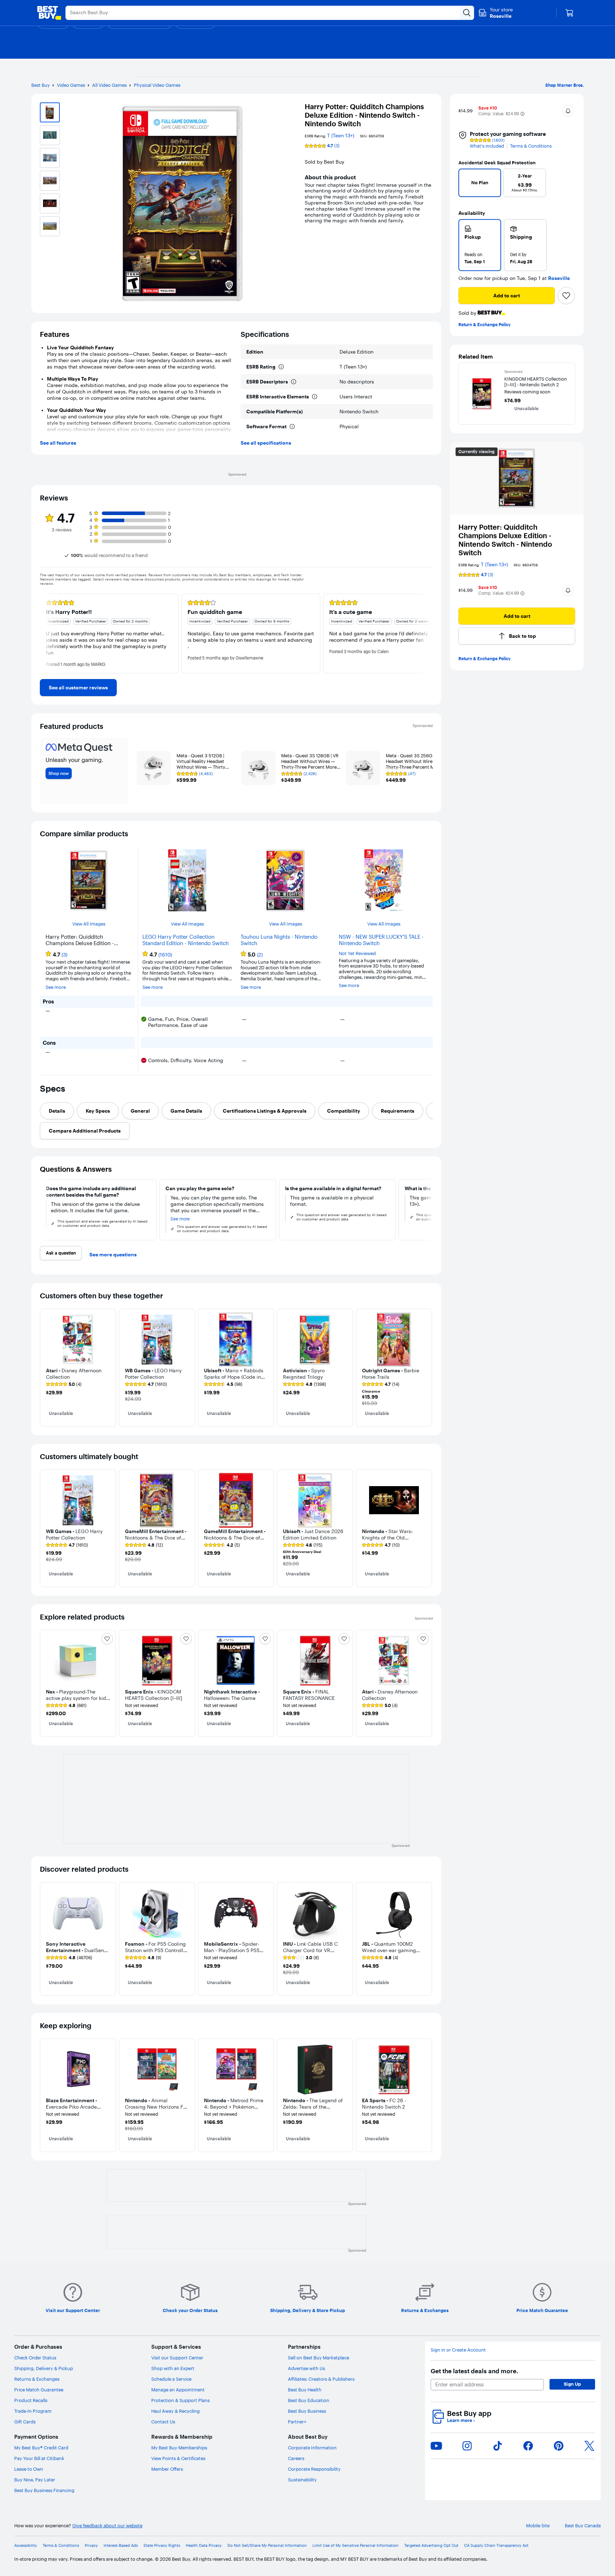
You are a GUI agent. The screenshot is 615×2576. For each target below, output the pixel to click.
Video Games (71, 85)
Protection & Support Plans (180, 2400)
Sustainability (302, 2480)
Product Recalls (31, 2400)
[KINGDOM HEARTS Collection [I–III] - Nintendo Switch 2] (482, 394)
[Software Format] (292, 426)
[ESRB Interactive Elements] (315, 397)
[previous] (467, 185)
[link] (78, 688)
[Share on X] (589, 2446)
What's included (487, 146)
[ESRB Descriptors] (294, 382)
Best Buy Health (305, 2390)
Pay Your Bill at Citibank (39, 2458)
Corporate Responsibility (314, 2469)
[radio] (480, 245)
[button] (522, 114)
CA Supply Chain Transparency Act (496, 2546)
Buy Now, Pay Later (35, 2480)
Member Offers (167, 2469)
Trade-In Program (33, 2411)
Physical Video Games (157, 85)
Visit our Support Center (177, 2358)
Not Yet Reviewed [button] (357, 953)
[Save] (566, 296)
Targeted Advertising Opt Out (431, 2546)
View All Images (89, 924)
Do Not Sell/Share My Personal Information (267, 2546)
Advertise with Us (306, 2368)
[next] (567, 185)
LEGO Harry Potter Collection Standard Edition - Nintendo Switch (186, 940)
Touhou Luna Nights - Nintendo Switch (279, 940)
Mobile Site (538, 2526)
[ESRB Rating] (281, 367)
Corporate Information (312, 2448)
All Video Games (109, 85)
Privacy (91, 2546)
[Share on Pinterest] (559, 2446)
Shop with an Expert (173, 2368)
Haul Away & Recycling (175, 2411)
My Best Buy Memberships (179, 2448)
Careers (296, 2458)
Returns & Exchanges (37, 2379)
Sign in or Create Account (458, 2350)
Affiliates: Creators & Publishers (321, 2379)
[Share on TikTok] (498, 2446)
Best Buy (41, 85)
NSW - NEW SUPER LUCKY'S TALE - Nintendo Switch (381, 940)
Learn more (461, 2420)
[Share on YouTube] (436, 2446)
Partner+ (297, 2422)
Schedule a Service (171, 2379)
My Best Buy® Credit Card (41, 2448)
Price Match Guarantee (39, 2390)
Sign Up (572, 2384)
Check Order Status (35, 2358)
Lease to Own (29, 2469)
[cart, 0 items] (569, 13)
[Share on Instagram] (467, 2446)
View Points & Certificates (178, 2458)
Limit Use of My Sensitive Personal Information (356, 2546)
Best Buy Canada (583, 2526)
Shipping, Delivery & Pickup (44, 2368)
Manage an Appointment (178, 2390)
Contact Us (163, 2422)
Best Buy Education (309, 2400)
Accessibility (26, 2546)
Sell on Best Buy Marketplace (319, 2358)
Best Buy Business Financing (44, 2490)
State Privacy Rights (162, 2546)
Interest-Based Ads (121, 2546)
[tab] (57, 1111)
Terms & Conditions (531, 146)
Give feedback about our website (107, 2526)
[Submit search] (467, 13)
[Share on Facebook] (528, 2446)
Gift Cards (25, 2422)
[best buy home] (49, 13)
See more (56, 987)
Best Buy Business (307, 2411)
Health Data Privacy (204, 2546)
